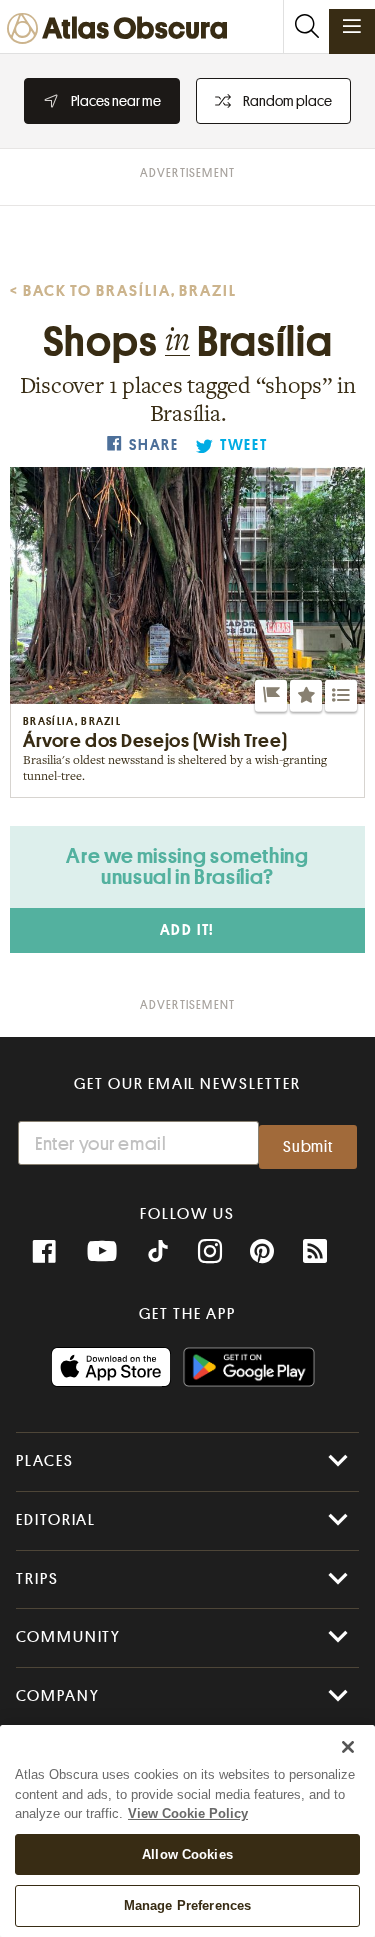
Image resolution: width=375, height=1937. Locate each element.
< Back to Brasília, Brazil (123, 291)
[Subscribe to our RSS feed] (315, 1252)
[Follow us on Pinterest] (262, 1252)
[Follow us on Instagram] (210, 1252)
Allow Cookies (187, 1854)
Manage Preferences (187, 1905)
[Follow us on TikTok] (158, 1254)
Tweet (244, 445)
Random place (287, 101)
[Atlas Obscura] (122, 29)
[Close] (348, 1747)
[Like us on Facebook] (44, 1252)
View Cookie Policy (188, 1813)
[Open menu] (352, 26)
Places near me (116, 101)
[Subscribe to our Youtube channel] (102, 1252)
